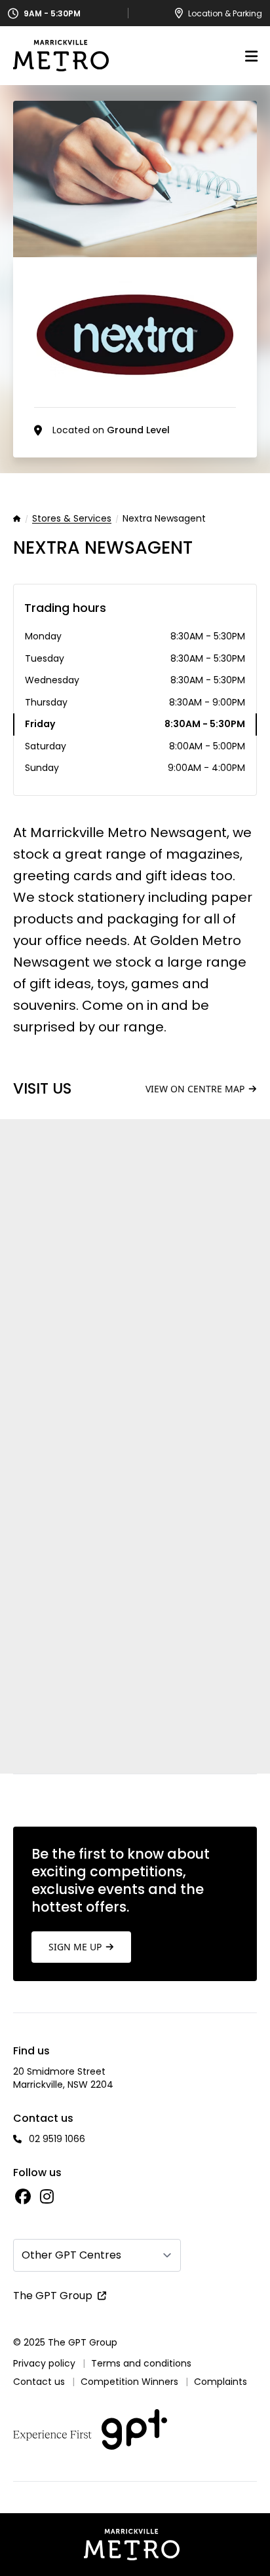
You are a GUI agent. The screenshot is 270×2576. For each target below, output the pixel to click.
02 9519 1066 (57, 2139)
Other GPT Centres (71, 2255)
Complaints (221, 2382)
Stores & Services (72, 519)
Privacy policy (44, 2363)
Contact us (39, 2382)
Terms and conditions (141, 2363)
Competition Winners (129, 2382)
